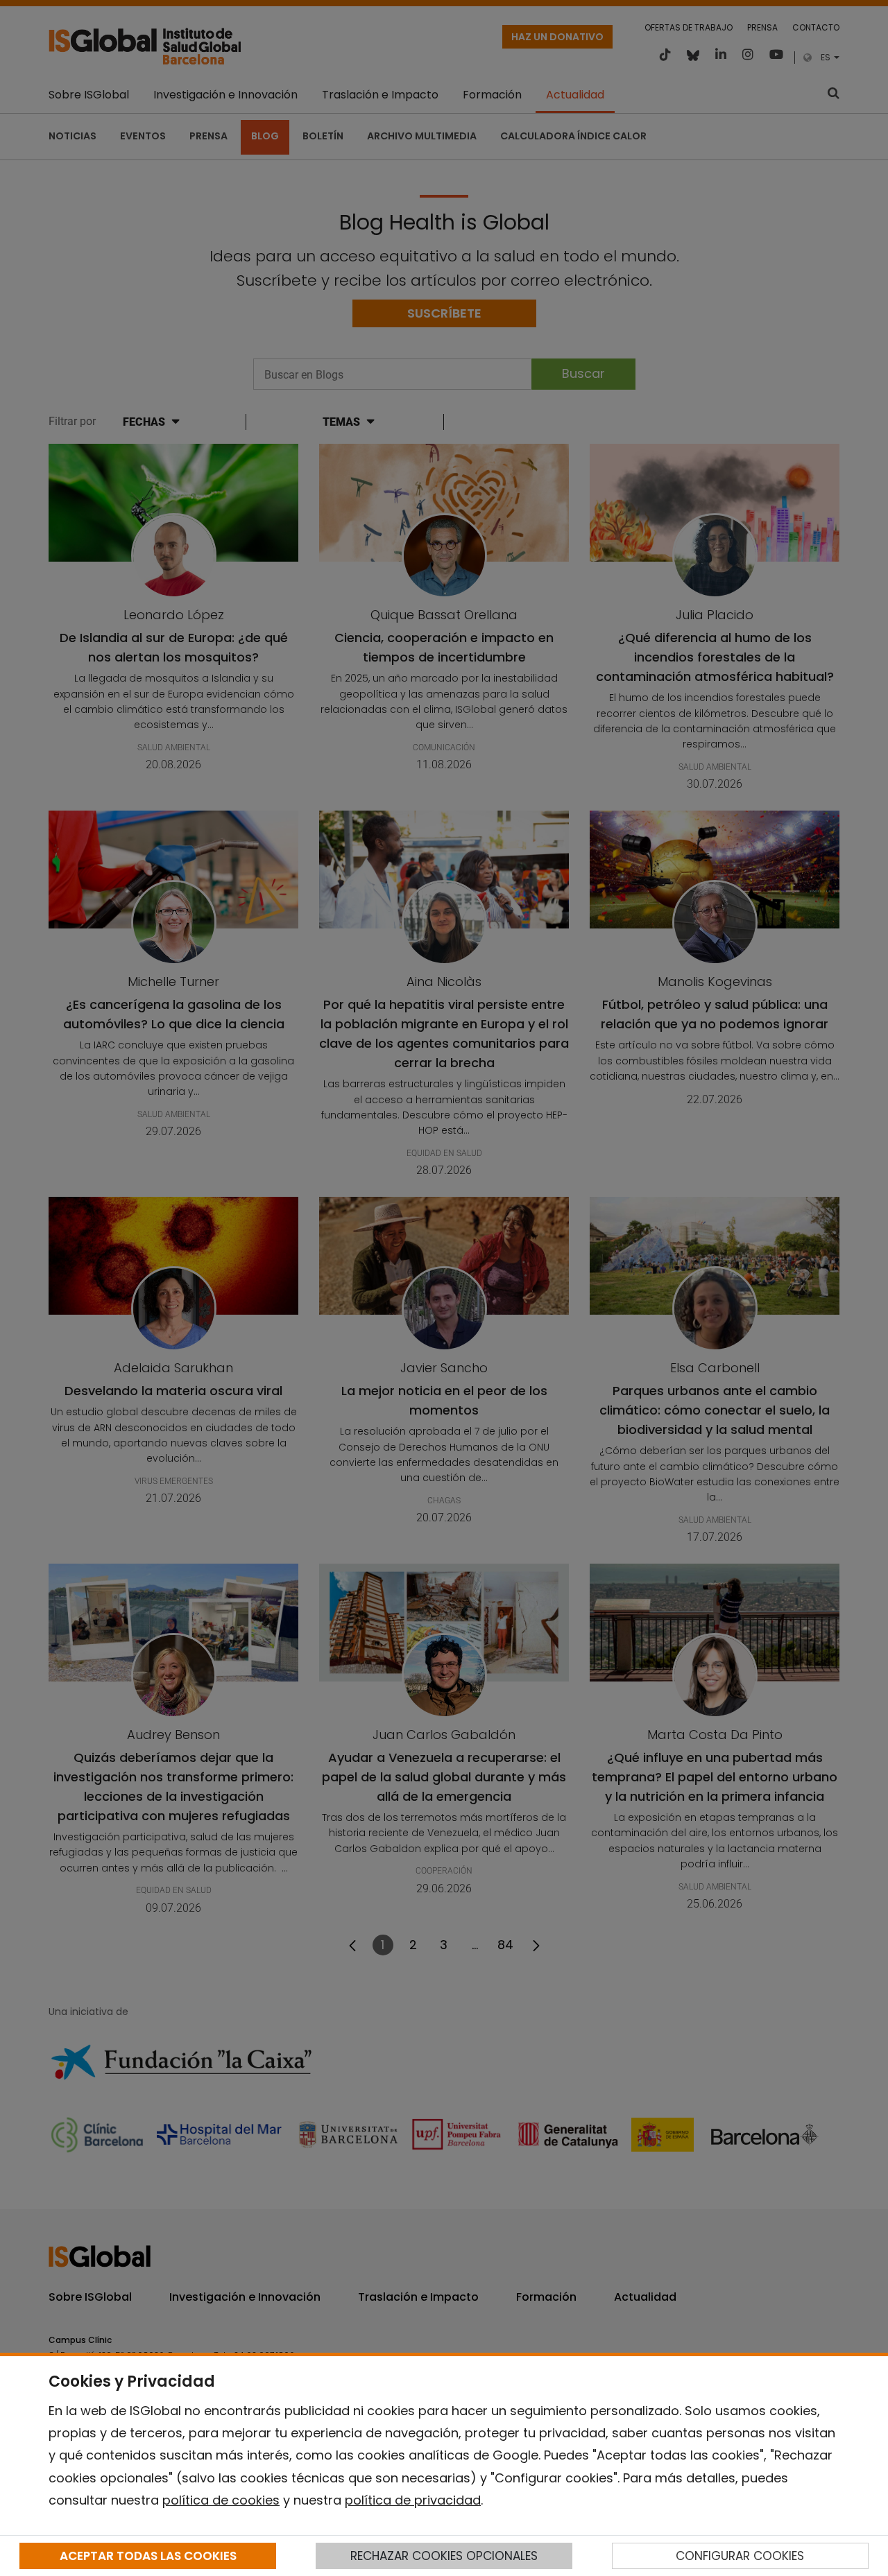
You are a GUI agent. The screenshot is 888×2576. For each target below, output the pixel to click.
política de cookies (221, 2500)
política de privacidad (413, 2500)
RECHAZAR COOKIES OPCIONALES (444, 2556)
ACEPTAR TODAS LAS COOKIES (148, 2556)
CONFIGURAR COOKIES (740, 2556)
